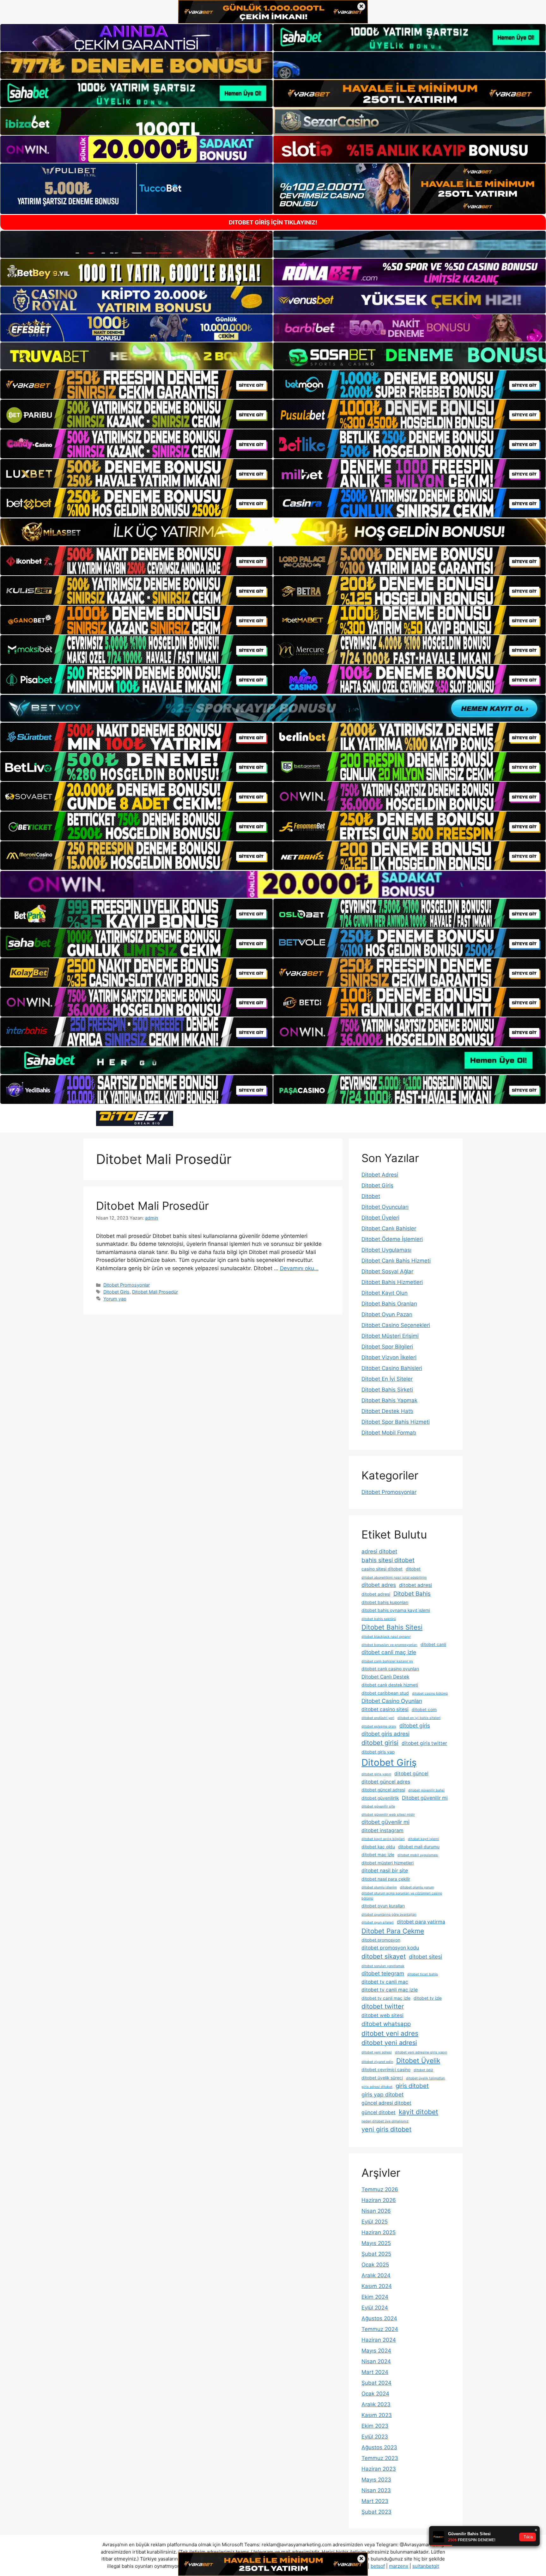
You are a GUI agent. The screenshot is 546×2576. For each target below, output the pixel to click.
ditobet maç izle (378, 1855)
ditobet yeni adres (390, 2033)
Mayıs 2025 (376, 2243)
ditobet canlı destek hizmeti (390, 1685)
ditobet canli (433, 1644)
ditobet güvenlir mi (385, 1822)
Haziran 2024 (379, 2340)
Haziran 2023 (379, 2469)
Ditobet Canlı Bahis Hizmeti (396, 1261)
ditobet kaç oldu (378, 1847)
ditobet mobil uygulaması (418, 1855)
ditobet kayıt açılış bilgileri (383, 1839)
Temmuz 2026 (380, 2189)
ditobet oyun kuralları (383, 1906)
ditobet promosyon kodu (390, 1948)
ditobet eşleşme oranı (379, 1726)
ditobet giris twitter (424, 1743)
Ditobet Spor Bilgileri (387, 1347)
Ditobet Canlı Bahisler (389, 1228)
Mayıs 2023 (376, 2480)
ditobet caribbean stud (385, 1693)
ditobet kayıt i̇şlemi (423, 1839)
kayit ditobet (419, 2112)
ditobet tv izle (428, 1998)
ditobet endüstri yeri (378, 1718)
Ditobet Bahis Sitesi (392, 1627)
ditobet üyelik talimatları (426, 2078)
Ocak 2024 (375, 2394)
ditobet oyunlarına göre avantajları (389, 1915)
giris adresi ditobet (377, 2087)
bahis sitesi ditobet (388, 1560)
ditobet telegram (383, 1973)
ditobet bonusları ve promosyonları (389, 1645)
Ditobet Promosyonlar (127, 1285)
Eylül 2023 (375, 2437)
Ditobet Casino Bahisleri (392, 1368)
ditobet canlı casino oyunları (390, 1669)
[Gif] (273, 532)
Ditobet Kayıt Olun (385, 1293)
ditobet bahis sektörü (379, 1619)
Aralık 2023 (376, 2404)
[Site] (136, 385)
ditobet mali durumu (419, 1847)
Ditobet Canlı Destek (385, 1677)
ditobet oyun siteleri (378, 1922)
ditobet (413, 1569)
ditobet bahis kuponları (385, 1602)
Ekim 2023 (375, 2426)
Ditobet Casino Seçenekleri (396, 1325)
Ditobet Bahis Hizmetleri (392, 1282)
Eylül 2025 (375, 2222)
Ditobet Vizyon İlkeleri (389, 1357)
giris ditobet (412, 2086)
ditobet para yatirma (421, 1922)
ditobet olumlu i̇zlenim (379, 1887)
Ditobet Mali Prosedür (152, 1206)
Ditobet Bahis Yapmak (389, 1400)
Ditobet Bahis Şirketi (387, 1390)
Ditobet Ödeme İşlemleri (392, 1239)
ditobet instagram (382, 1830)
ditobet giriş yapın (376, 1774)
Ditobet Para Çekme (393, 1931)
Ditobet (371, 1196)
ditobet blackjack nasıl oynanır (386, 1637)
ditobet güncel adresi (383, 1790)
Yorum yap (115, 1299)
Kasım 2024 (377, 2286)
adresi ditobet (379, 1551)
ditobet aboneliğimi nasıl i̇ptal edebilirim (394, 1578)
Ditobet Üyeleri (380, 1218)
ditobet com (424, 1710)
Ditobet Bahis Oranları (389, 1304)
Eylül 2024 (375, 2308)
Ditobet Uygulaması (386, 1250)
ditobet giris (415, 1725)
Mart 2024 (375, 2372)
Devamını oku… (299, 1268)
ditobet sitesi (425, 1957)
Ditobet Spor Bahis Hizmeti (396, 1422)
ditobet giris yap (378, 1752)
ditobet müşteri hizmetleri (388, 1863)
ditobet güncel (411, 1774)
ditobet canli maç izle (389, 1652)
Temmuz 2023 (380, 2458)
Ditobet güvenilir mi (425, 1798)
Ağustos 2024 (379, 2318)
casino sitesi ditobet (382, 1569)
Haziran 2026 (379, 2200)
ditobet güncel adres (386, 1782)
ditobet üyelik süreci (382, 2078)
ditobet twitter (383, 2006)
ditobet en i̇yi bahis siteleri (419, 1718)
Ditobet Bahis (412, 1594)
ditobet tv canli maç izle (390, 1990)
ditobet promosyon (381, 1940)
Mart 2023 (375, 2501)
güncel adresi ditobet (386, 2103)
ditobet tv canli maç (385, 1982)
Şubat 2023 (376, 2512)
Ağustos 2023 (379, 2447)
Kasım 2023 (377, 2415)
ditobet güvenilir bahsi (426, 1790)
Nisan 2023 (376, 2490)
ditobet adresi (416, 1585)
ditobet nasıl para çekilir (386, 1879)
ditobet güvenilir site (378, 1806)
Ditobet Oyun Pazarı (387, 1314)
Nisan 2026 (376, 2211)
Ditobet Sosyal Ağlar (387, 1271)
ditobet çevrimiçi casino (386, 2070)
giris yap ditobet (382, 2094)
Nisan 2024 (376, 2361)
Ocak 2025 (375, 2265)
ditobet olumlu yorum (417, 1887)
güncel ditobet (379, 2112)
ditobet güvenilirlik (380, 1798)
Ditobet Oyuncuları (385, 1207)
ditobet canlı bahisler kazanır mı (387, 1661)
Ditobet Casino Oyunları (392, 1701)
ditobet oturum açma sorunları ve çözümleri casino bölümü (402, 1896)
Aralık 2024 (376, 2275)
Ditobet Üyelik (418, 2061)
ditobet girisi (380, 1743)
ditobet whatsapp (386, 2024)
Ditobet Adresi (380, 1175)
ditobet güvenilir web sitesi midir (388, 1815)
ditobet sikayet (384, 1956)
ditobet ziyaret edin (377, 2062)
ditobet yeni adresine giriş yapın (421, 2052)
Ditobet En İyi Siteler (387, 1379)
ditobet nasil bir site (385, 1871)
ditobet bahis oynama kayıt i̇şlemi (396, 1610)
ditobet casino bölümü (430, 1694)
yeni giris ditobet (386, 2129)
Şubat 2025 (376, 2254)
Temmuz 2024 (380, 2329)
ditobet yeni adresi (389, 2043)
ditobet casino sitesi (385, 1709)
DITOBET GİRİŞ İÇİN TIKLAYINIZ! (273, 222)
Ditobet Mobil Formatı (389, 1433)
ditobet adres (379, 1585)
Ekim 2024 (375, 2297)
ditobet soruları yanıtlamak (383, 1966)
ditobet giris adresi (385, 1734)
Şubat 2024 (376, 2383)
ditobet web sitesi (382, 2015)
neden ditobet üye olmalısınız (385, 2121)
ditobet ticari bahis (423, 1974)
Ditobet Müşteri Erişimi (390, 1336)
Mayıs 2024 (376, 2351)
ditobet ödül (423, 2070)
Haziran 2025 (379, 2232)
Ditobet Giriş (116, 1292)
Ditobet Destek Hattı (387, 1411)
